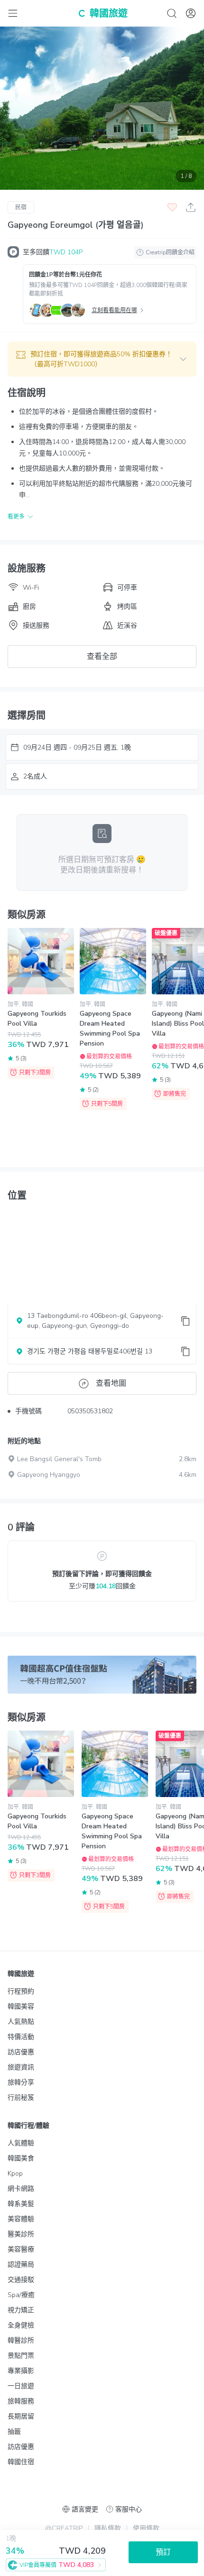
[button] (102, 359)
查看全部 (102, 657)
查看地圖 (111, 1383)
